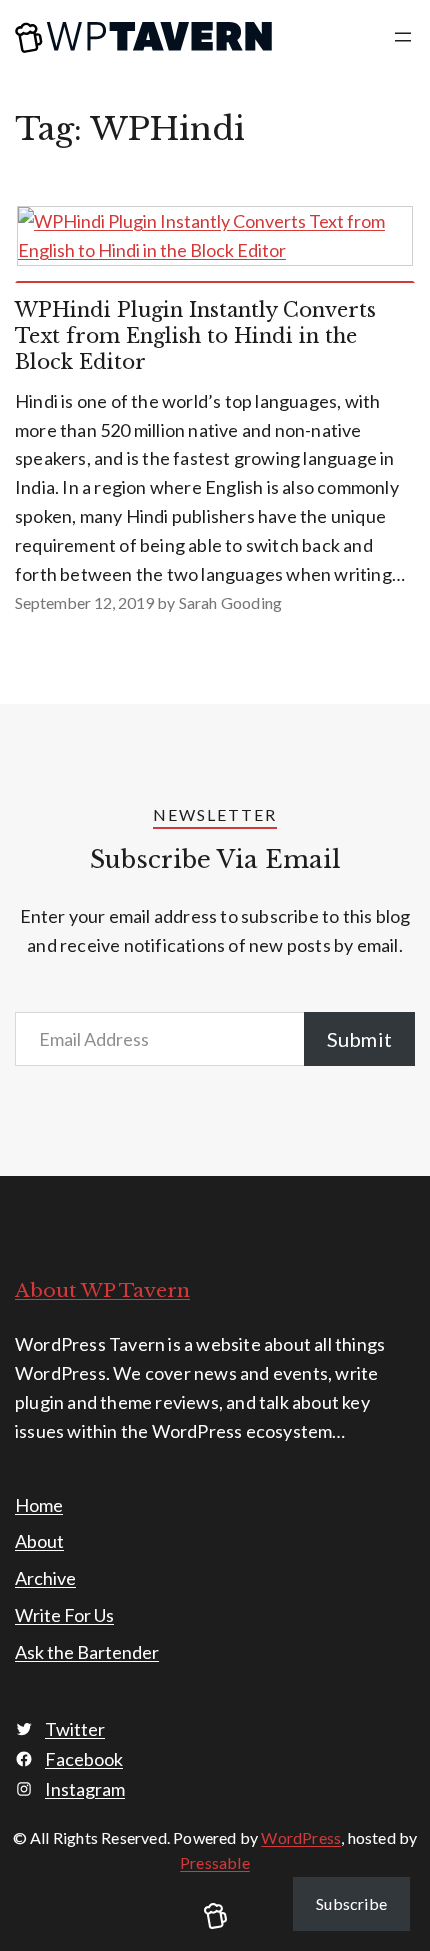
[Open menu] (403, 37)
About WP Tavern (102, 1290)
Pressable (215, 1862)
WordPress (301, 1837)
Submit (359, 1039)
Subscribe (351, 1903)
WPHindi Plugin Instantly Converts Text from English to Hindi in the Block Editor (195, 336)
